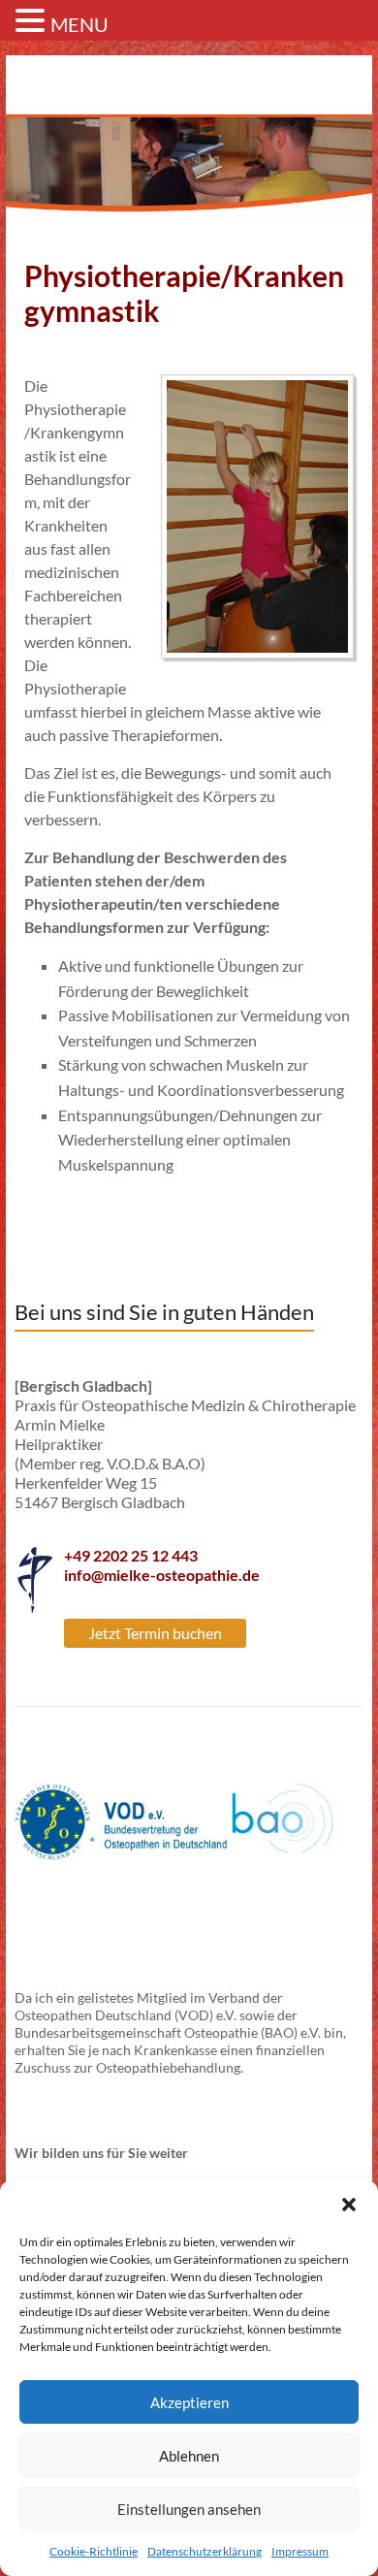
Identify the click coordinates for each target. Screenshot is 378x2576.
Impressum (300, 2551)
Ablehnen (189, 2456)
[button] (349, 2205)
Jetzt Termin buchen (155, 1633)
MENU (79, 24)
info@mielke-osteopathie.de (162, 1575)
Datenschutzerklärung (205, 2551)
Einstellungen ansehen (189, 2509)
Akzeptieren (189, 2402)
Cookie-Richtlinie (94, 2551)
